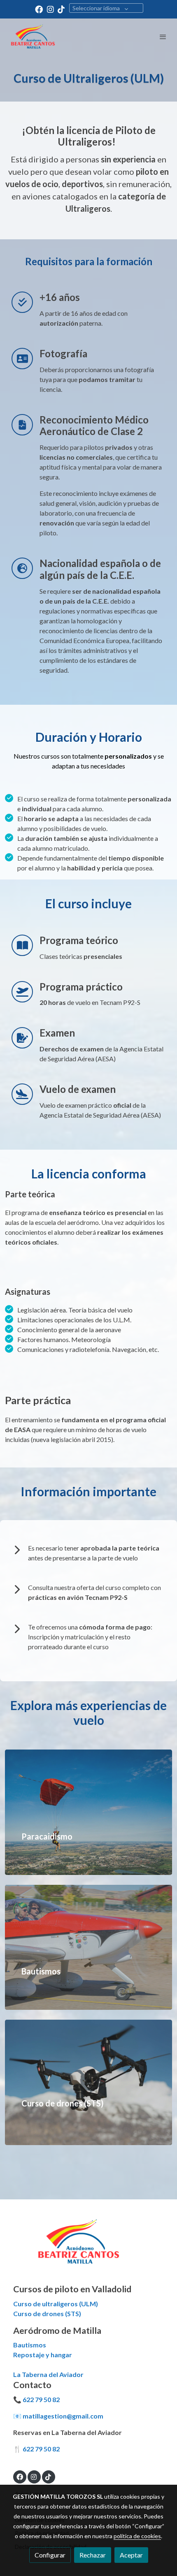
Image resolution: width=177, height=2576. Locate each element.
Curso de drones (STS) (47, 2313)
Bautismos (30, 2345)
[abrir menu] (163, 37)
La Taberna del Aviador (48, 2374)
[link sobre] (88, 2246)
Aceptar (131, 2555)
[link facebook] (39, 9)
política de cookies (137, 2536)
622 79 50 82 (41, 2399)
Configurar (50, 2555)
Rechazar (93, 2555)
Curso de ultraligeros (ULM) (56, 2304)
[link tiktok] (61, 9)
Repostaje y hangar (43, 2355)
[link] (33, 37)
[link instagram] (50, 9)
